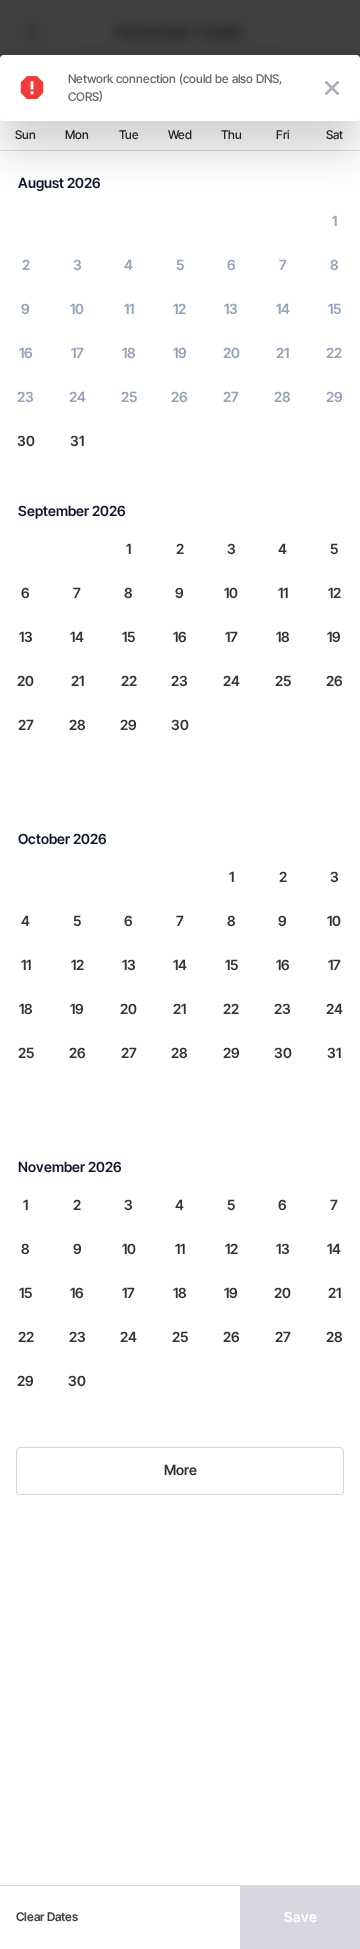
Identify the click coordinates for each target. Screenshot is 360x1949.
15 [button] (334, 308)
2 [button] (26, 264)
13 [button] (231, 308)
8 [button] (334, 264)
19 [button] (180, 352)
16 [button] (26, 352)
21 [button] (282, 352)
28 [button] (282, 396)
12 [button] (179, 308)
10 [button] (77, 308)
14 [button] (283, 308)
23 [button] (25, 396)
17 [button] (77, 352)
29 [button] (334, 396)
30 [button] (26, 440)
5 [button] (180, 264)
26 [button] (179, 396)
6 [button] (231, 264)
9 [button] (25, 308)
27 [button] (231, 396)
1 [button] (334, 220)
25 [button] (129, 396)
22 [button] (334, 352)
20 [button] (231, 352)
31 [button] (77, 440)
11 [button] (129, 308)
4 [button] (128, 264)
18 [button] (129, 352)
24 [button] (77, 396)
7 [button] (283, 264)
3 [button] (77, 264)
